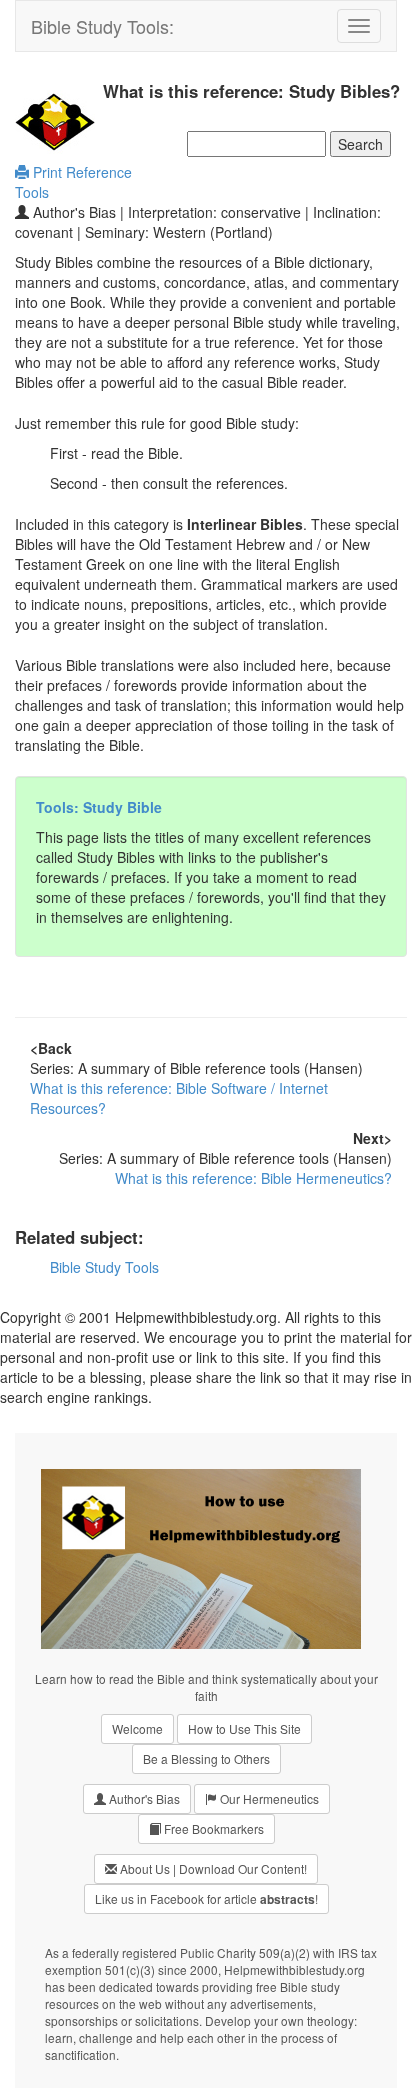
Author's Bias (143, 1798)
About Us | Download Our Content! (212, 1868)
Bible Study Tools (104, 1267)
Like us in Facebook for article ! (206, 1899)
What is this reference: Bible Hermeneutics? (253, 1178)
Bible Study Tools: (102, 26)
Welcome (137, 1728)
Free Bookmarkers (212, 1828)
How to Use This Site (244, 1728)
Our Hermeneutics (268, 1798)
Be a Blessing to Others (206, 1758)
